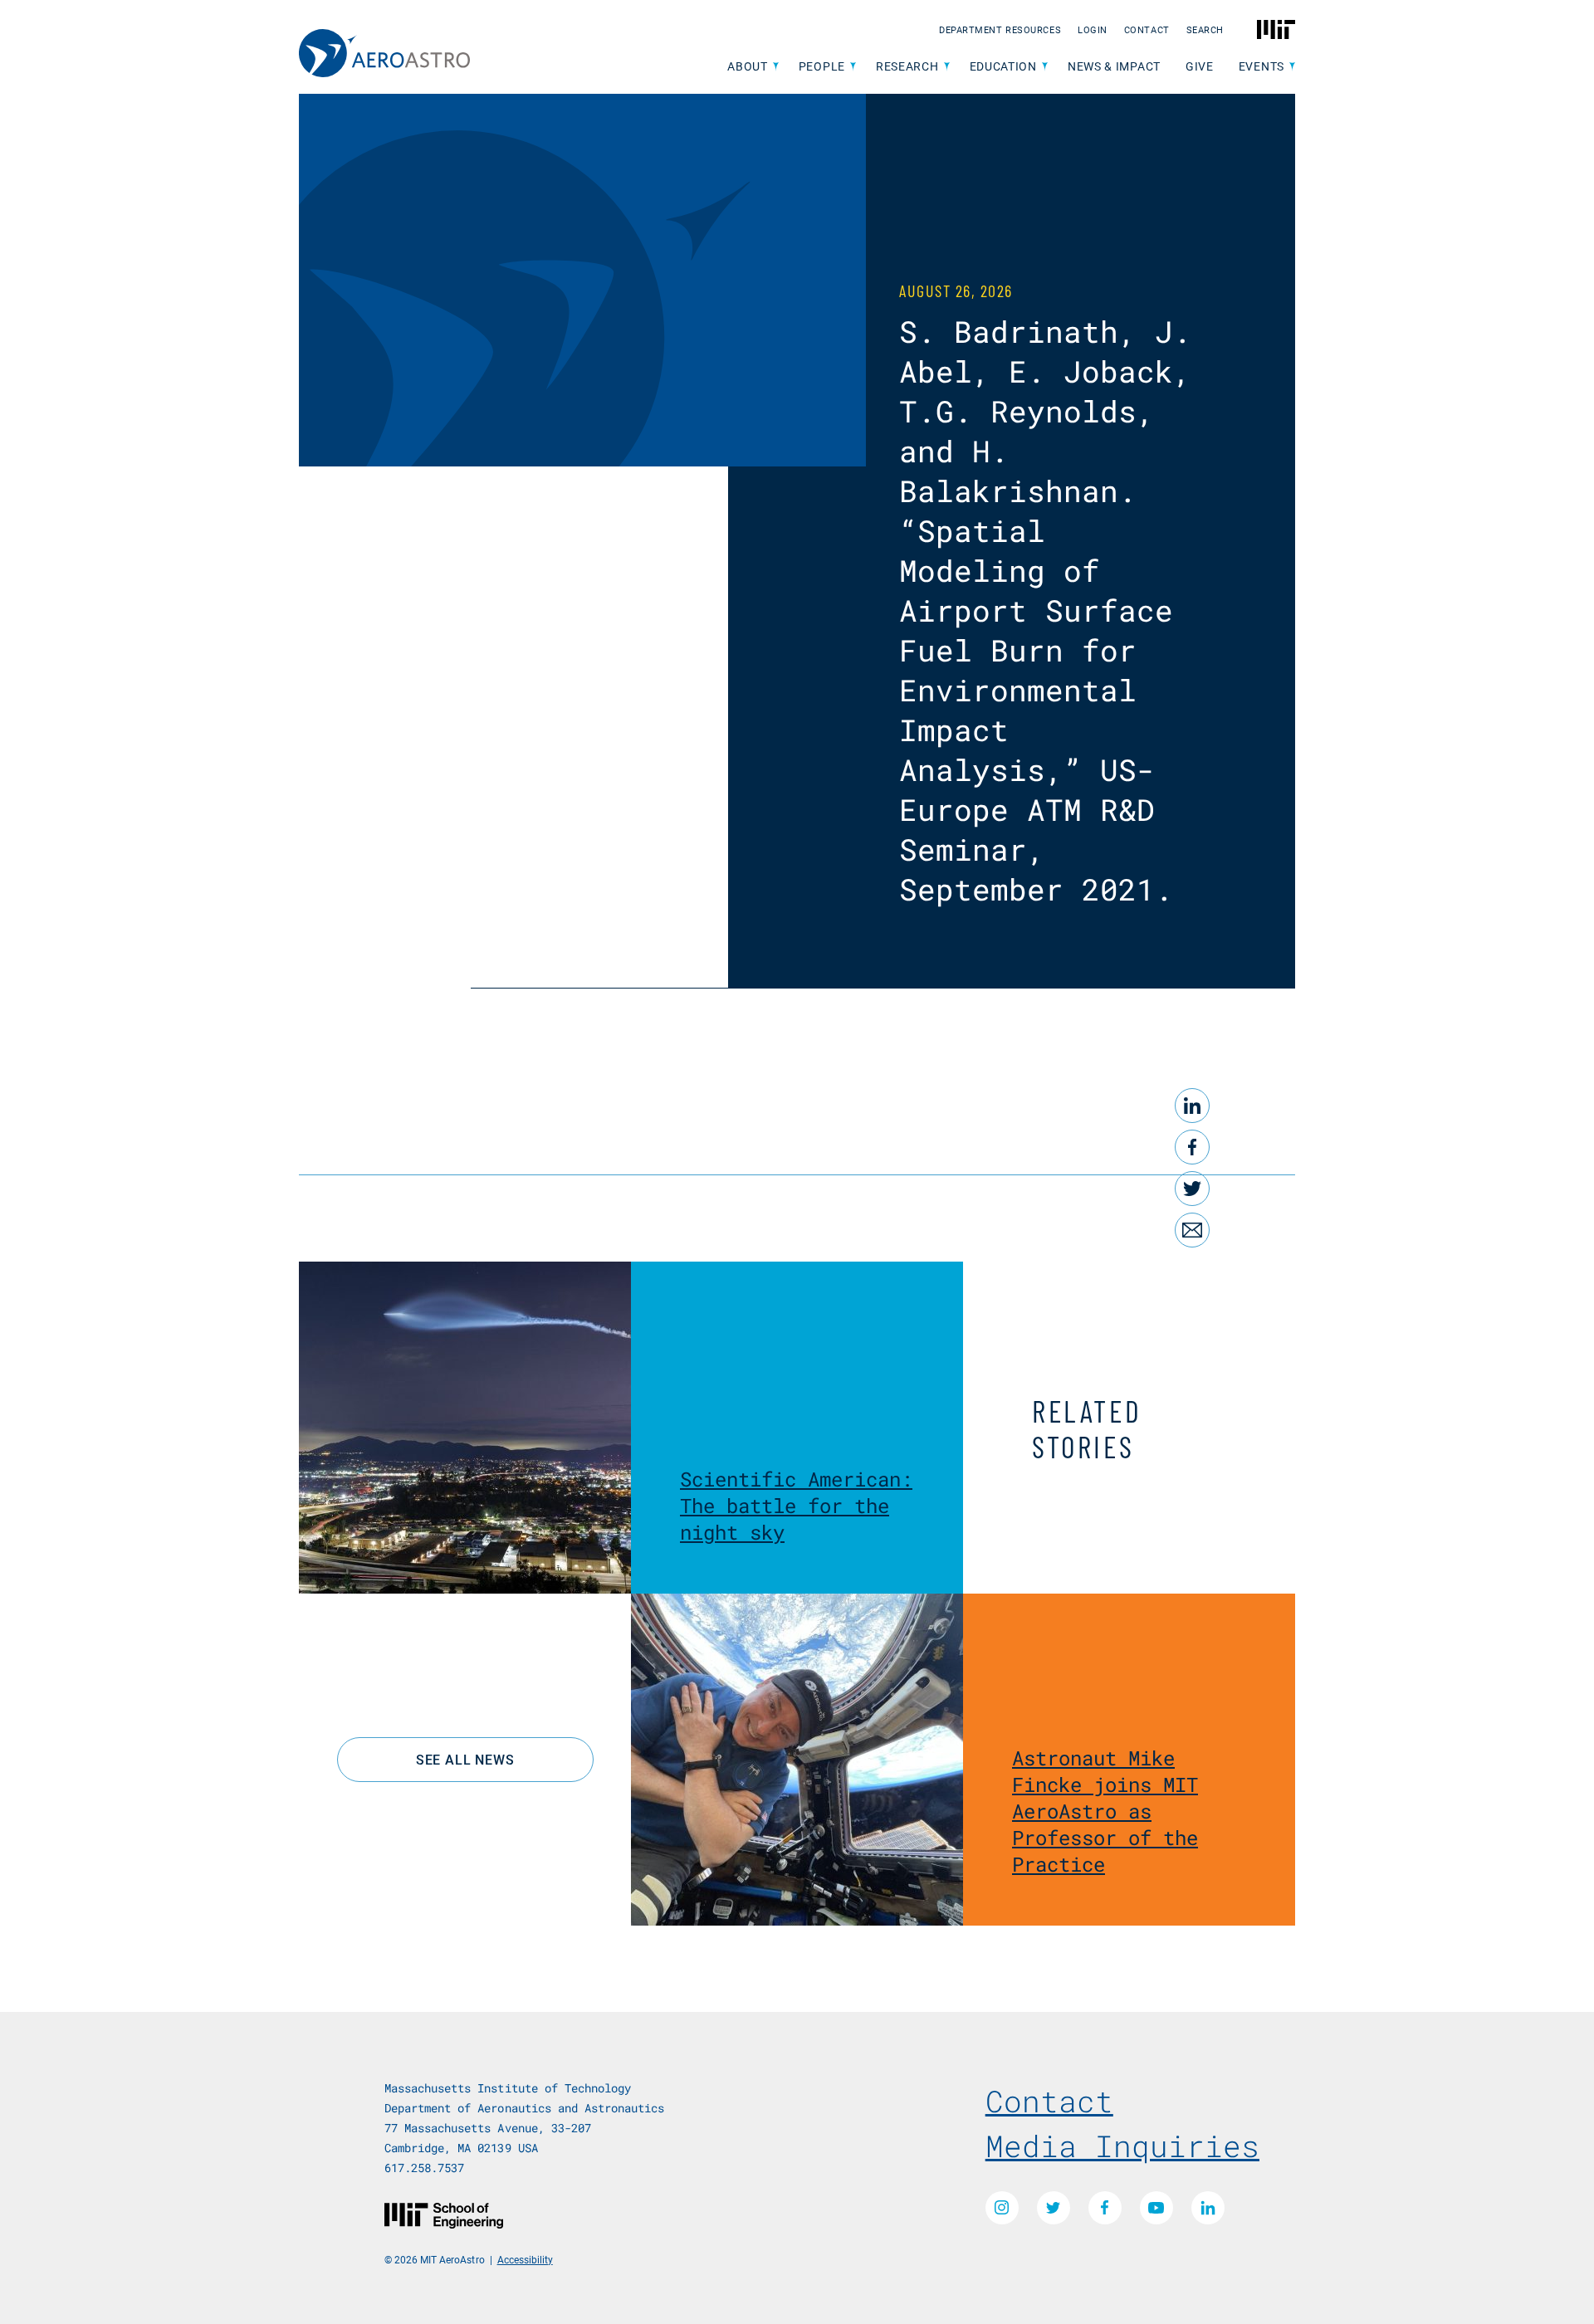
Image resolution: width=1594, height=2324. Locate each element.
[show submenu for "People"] (853, 67)
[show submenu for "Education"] (1045, 67)
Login (1093, 29)
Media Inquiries (1122, 2146)
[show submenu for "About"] (776, 67)
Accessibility (525, 2259)
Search (1205, 29)
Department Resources (1000, 29)
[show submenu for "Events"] (1292, 67)
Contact (1147, 29)
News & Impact (1114, 66)
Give (1200, 66)
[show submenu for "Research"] (947, 67)
